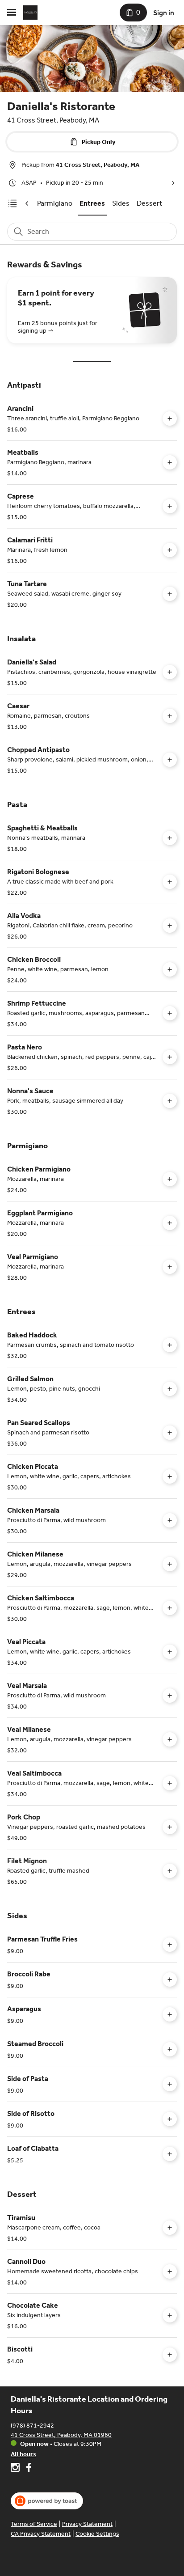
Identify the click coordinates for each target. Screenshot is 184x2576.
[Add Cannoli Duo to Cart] (170, 2271)
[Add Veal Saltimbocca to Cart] (170, 1783)
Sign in (164, 13)
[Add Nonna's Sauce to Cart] (170, 1101)
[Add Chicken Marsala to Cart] (170, 1520)
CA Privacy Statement (41, 2534)
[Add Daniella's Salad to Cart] (170, 672)
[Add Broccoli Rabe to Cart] (170, 1980)
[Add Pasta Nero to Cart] (170, 1057)
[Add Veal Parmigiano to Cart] (170, 1267)
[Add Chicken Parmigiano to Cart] (170, 1179)
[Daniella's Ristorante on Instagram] (16, 2469)
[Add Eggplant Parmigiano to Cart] (170, 1223)
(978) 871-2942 (32, 2425)
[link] (55, 203)
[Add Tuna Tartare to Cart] (170, 594)
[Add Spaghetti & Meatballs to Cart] (170, 838)
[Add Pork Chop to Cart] (170, 1827)
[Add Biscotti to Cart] (170, 2355)
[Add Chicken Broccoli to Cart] (170, 969)
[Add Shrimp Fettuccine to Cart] (170, 1013)
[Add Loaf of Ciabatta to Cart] (170, 2154)
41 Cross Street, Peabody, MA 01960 (61, 2434)
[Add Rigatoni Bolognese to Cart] (170, 882)
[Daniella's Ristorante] (30, 13)
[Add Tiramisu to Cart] (170, 2228)
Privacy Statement (87, 2524)
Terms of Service (34, 2524)
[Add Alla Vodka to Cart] (170, 926)
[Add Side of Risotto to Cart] (170, 2119)
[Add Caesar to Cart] (170, 716)
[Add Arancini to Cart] (170, 419)
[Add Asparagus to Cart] (170, 2014)
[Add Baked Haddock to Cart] (170, 1345)
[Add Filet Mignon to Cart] (170, 1871)
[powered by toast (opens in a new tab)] (47, 2501)
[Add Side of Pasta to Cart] (170, 2084)
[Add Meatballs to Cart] (170, 462)
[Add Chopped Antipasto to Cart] (170, 760)
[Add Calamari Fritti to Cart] (170, 550)
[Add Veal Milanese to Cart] (170, 1739)
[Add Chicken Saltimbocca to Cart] (170, 1608)
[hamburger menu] (12, 13)
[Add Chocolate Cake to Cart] (170, 2315)
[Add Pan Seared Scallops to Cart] (170, 1433)
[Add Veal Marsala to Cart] (170, 1696)
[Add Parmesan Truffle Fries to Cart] (170, 1945)
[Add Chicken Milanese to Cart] (170, 1564)
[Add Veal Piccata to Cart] (170, 1652)
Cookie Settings (97, 2534)
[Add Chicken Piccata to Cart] (170, 1476)
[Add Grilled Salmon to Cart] (170, 1389)
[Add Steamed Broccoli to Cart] (170, 2049)
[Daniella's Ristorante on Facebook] (27, 2469)
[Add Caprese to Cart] (170, 506)
